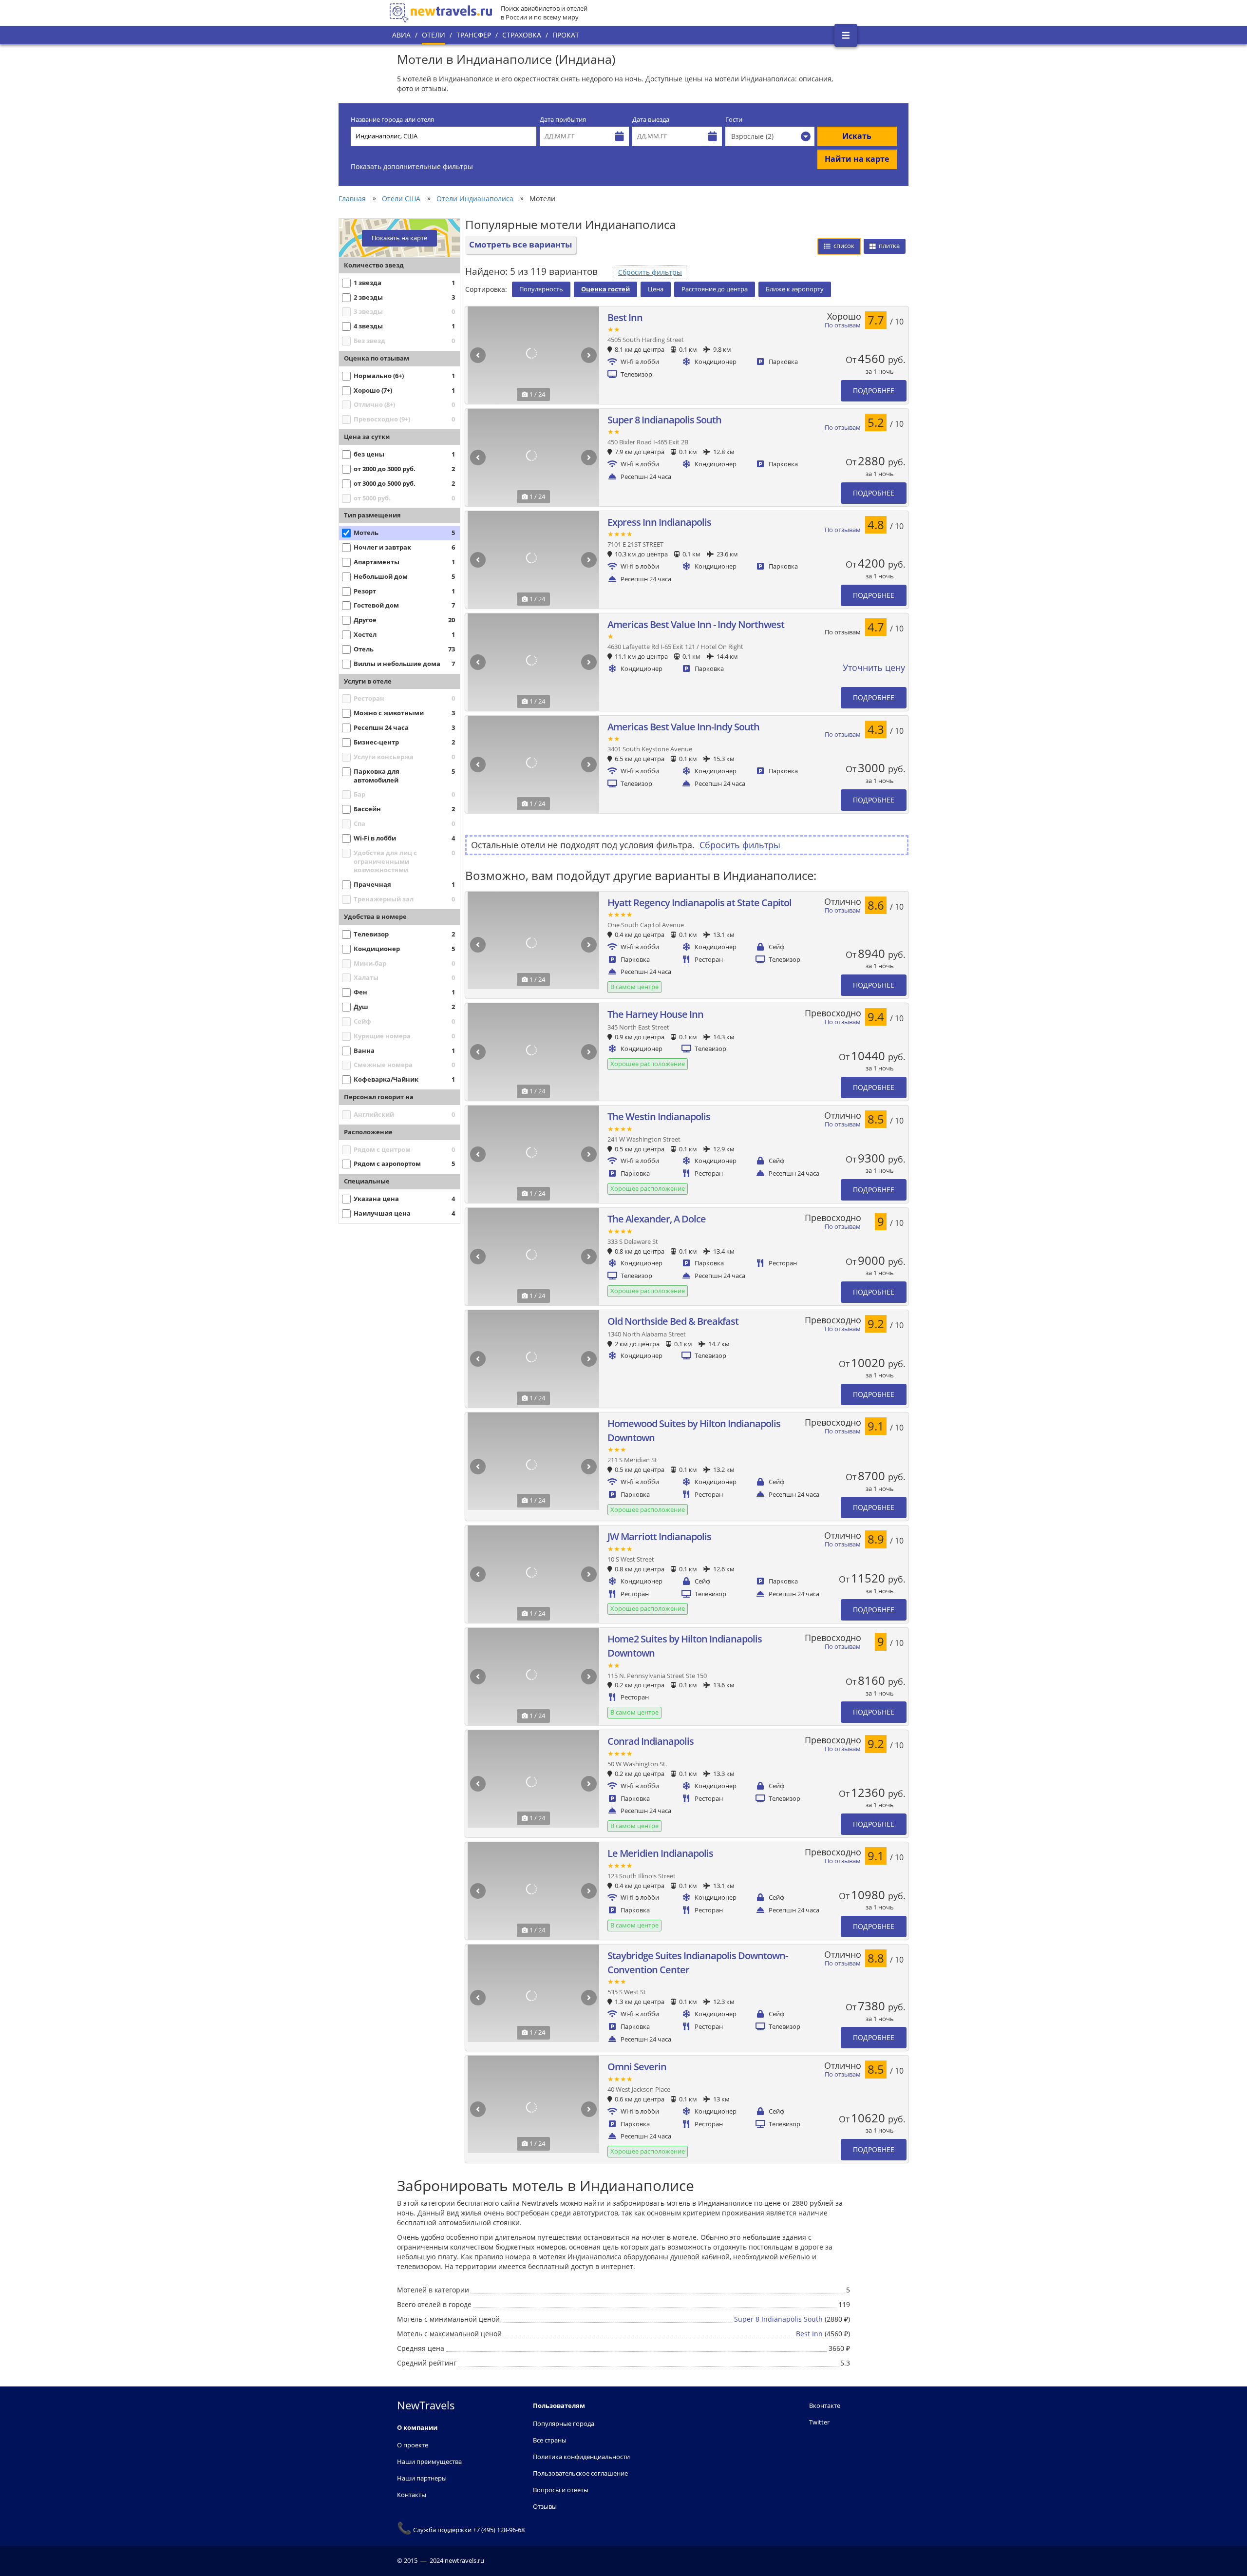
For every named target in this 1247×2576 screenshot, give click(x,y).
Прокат (566, 35)
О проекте (413, 2445)
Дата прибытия (563, 120)
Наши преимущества (429, 2462)
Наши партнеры (422, 2478)
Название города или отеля (392, 120)
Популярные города (564, 2423)
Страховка (522, 35)
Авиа (401, 35)
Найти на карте (857, 159)
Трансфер (474, 35)
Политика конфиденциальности (581, 2457)
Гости (734, 120)
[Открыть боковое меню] (846, 35)
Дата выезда (651, 120)
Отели (434, 35)
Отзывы (545, 2506)
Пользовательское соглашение (580, 2473)
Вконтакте (825, 2405)
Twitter (819, 2422)
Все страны (550, 2440)
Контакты (412, 2495)
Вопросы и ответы (561, 2490)
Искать (857, 136)
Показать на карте (399, 238)
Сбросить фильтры (650, 272)
